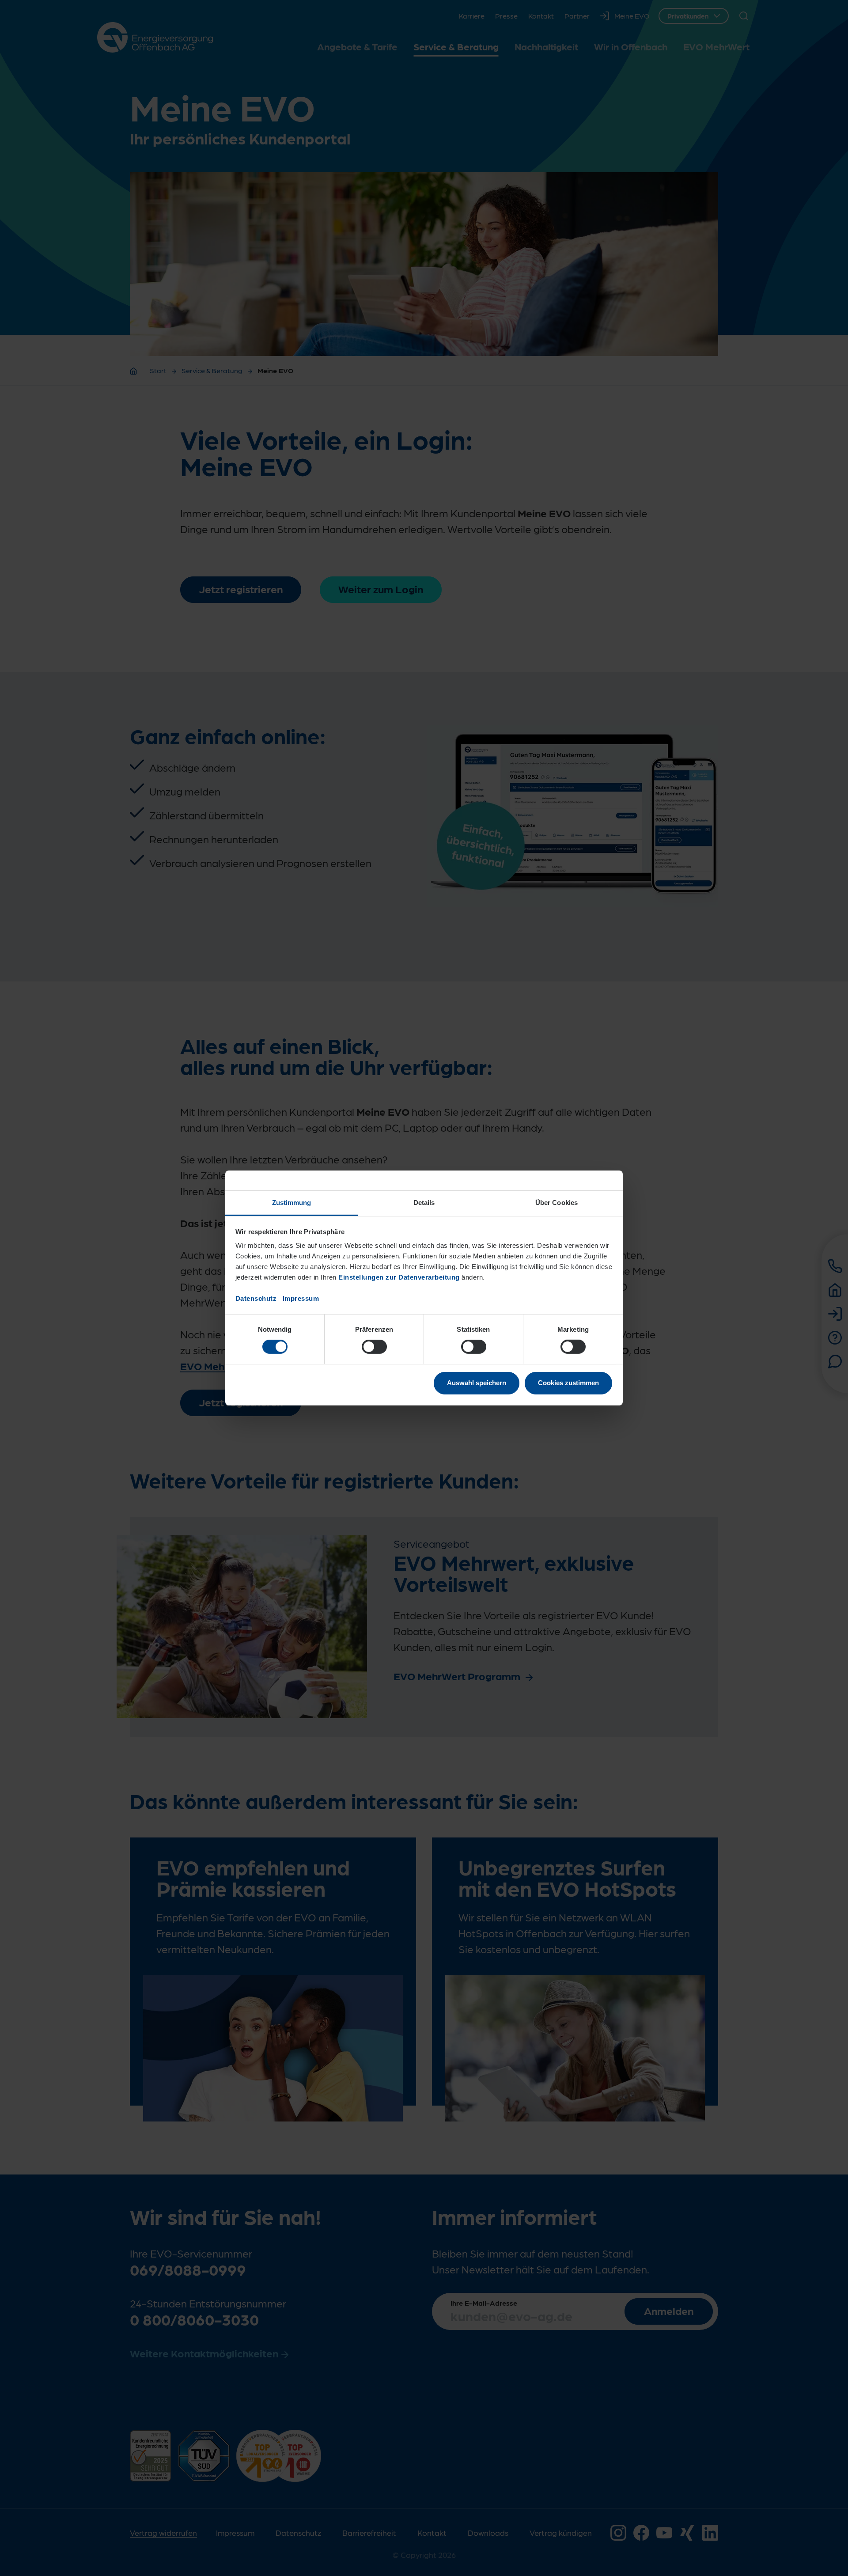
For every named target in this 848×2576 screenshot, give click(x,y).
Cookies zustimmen (568, 1383)
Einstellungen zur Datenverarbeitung (399, 1277)
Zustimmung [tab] (292, 1203)
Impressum (301, 1298)
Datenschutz (256, 1298)
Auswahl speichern (477, 1383)
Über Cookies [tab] (556, 1203)
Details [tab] (424, 1203)
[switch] (374, 1347)
